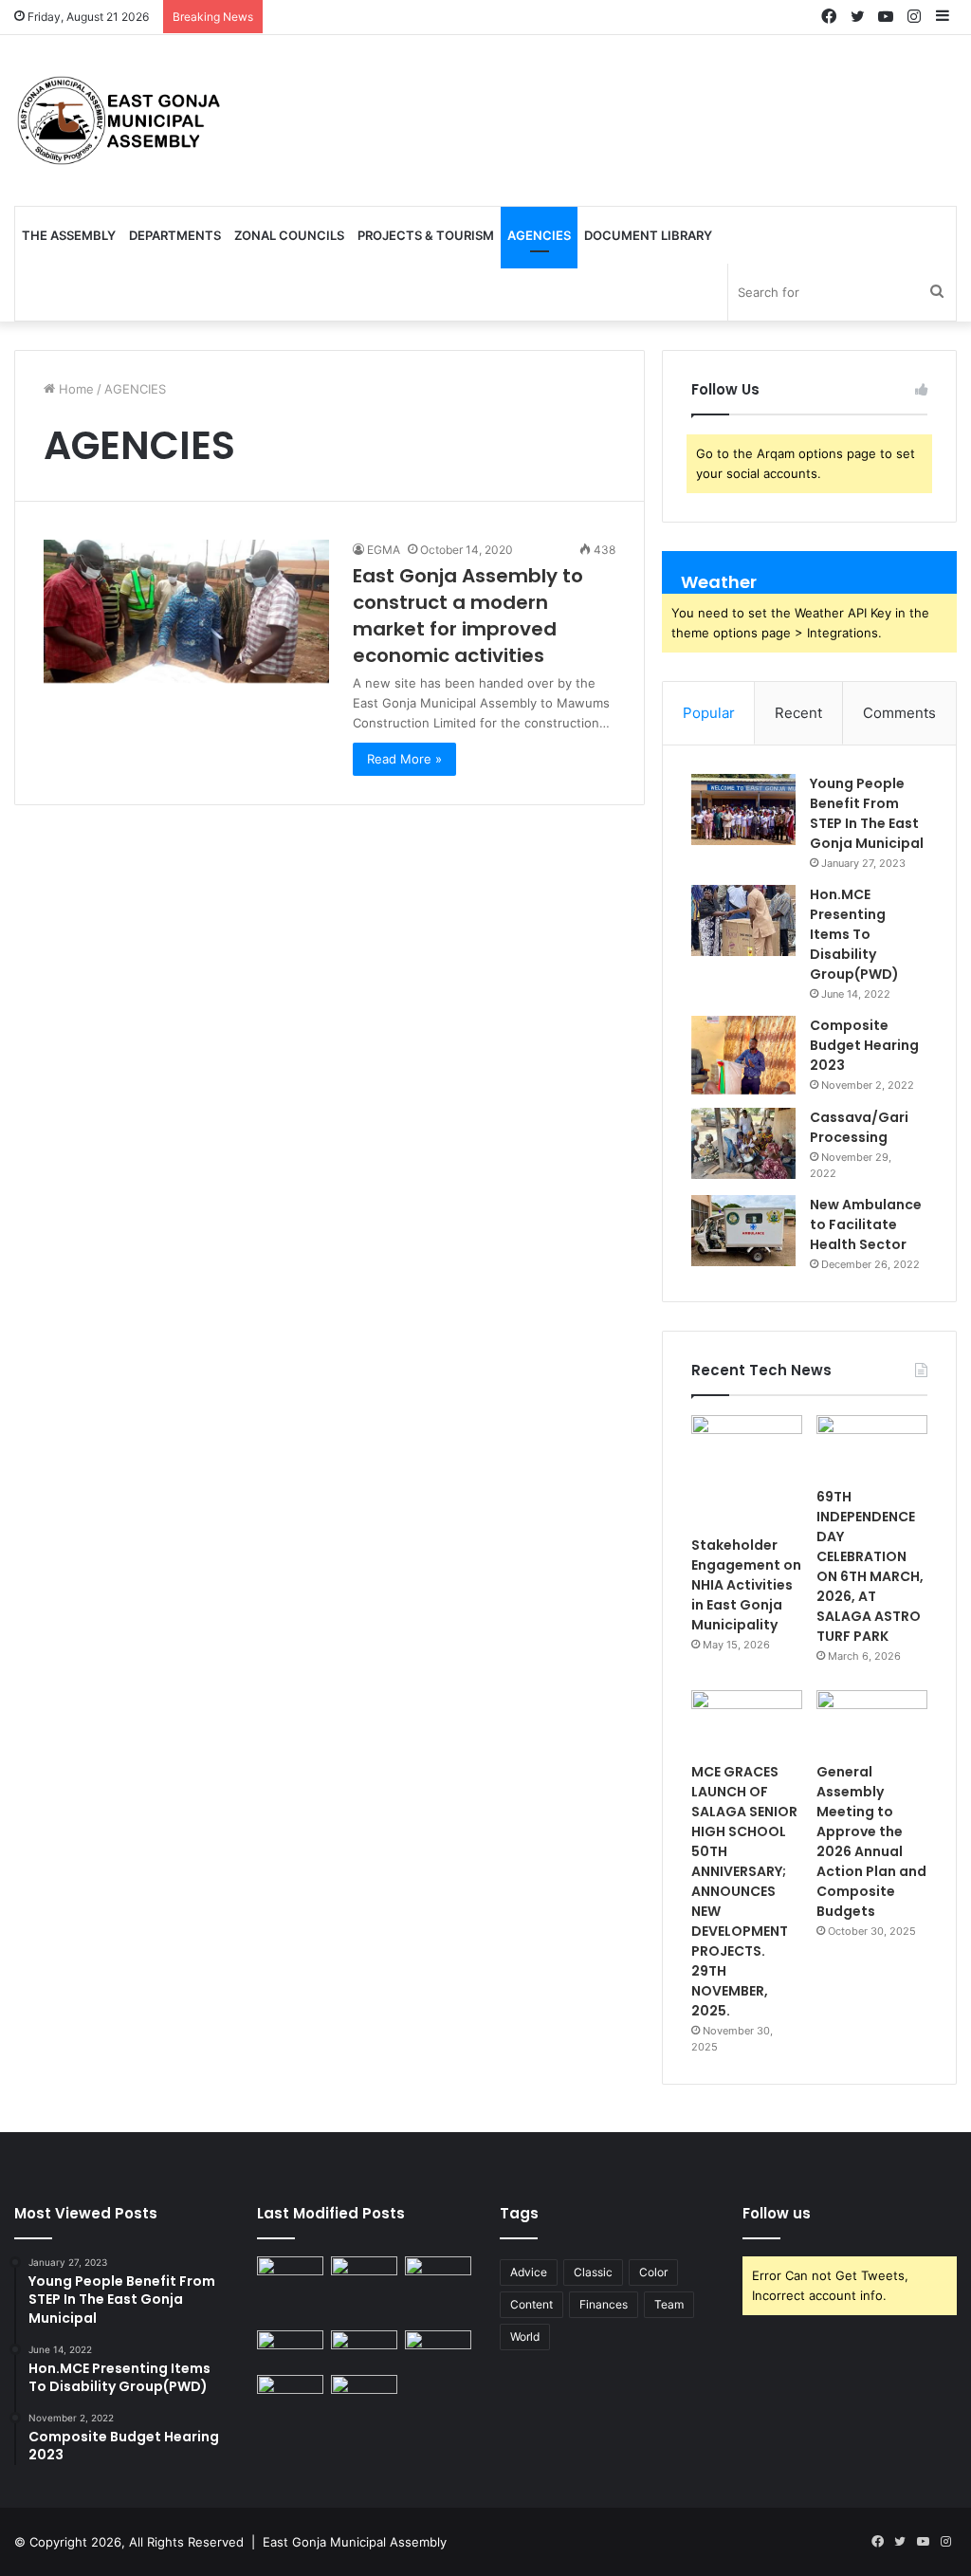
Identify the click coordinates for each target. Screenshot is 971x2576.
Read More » (404, 759)
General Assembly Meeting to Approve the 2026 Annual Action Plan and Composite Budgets (871, 1841)
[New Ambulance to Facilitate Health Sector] (743, 1231)
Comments (899, 713)
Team (669, 2304)
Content (531, 2304)
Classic (593, 2272)
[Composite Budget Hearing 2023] (743, 1055)
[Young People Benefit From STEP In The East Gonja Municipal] (743, 810)
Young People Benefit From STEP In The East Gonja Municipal (867, 813)
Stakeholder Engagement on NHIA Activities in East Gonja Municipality (746, 1585)
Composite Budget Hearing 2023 (864, 1045)
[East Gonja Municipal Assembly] (123, 120)
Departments (175, 235)
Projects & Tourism (426, 235)
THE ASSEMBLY (69, 235)
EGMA (384, 550)
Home (74, 389)
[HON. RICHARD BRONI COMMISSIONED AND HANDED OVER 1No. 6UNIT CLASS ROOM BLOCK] (364, 2349)
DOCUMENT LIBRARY (648, 235)
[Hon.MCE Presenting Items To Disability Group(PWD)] (743, 920)
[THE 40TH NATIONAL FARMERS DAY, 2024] (438, 2349)
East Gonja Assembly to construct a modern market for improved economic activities (468, 616)
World (525, 2337)
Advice (529, 2272)
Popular (709, 713)
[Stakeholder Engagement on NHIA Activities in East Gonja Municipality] (747, 1471)
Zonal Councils (289, 235)
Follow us (777, 2213)
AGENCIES (539, 235)
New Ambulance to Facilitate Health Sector (866, 1224)
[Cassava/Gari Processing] (743, 1143)
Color (653, 2272)
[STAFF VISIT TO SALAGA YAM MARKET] (364, 2393)
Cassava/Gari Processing (859, 1127)
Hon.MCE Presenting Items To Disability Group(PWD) (854, 934)
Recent (798, 713)
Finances (604, 2304)
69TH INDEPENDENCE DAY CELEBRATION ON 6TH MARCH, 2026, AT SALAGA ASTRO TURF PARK (870, 1566)
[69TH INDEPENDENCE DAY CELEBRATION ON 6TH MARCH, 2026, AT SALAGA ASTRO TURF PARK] (872, 1446)
